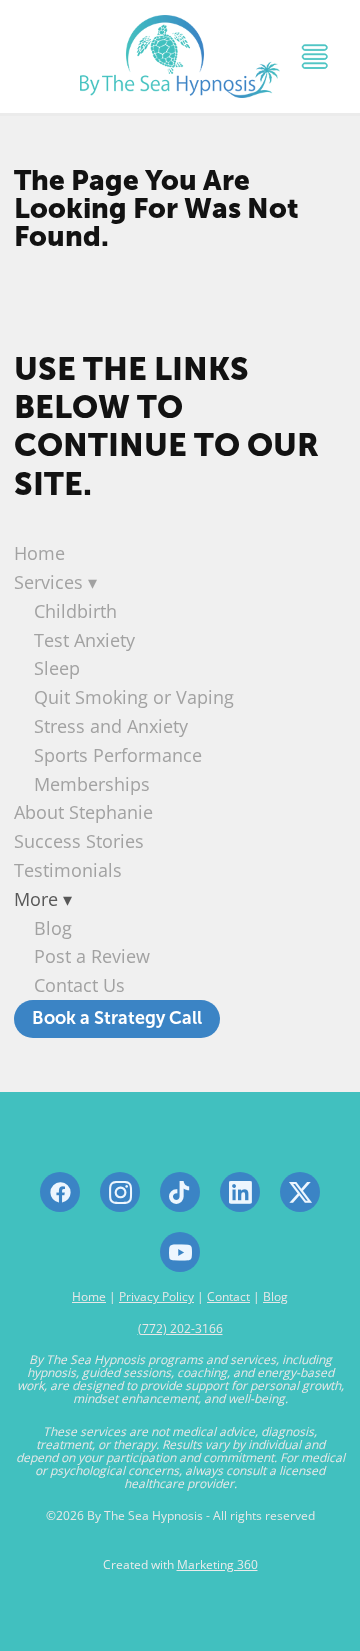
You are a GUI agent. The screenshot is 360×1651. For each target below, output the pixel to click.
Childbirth (75, 611)
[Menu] (315, 56)
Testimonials (68, 870)
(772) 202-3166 (180, 1328)
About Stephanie (83, 812)
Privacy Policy (156, 1296)
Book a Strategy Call (117, 1018)
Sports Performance (118, 755)
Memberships (92, 784)
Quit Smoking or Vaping (134, 697)
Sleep (57, 668)
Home (39, 553)
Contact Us (79, 985)
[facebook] (60, 1192)
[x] (300, 1192)
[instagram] (120, 1192)
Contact (228, 1296)
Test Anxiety (84, 640)
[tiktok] (180, 1192)
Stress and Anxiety (111, 726)
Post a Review (92, 956)
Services (55, 582)
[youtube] (180, 1252)
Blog (53, 928)
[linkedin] (240, 1192)
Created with (180, 1564)
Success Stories (79, 841)
